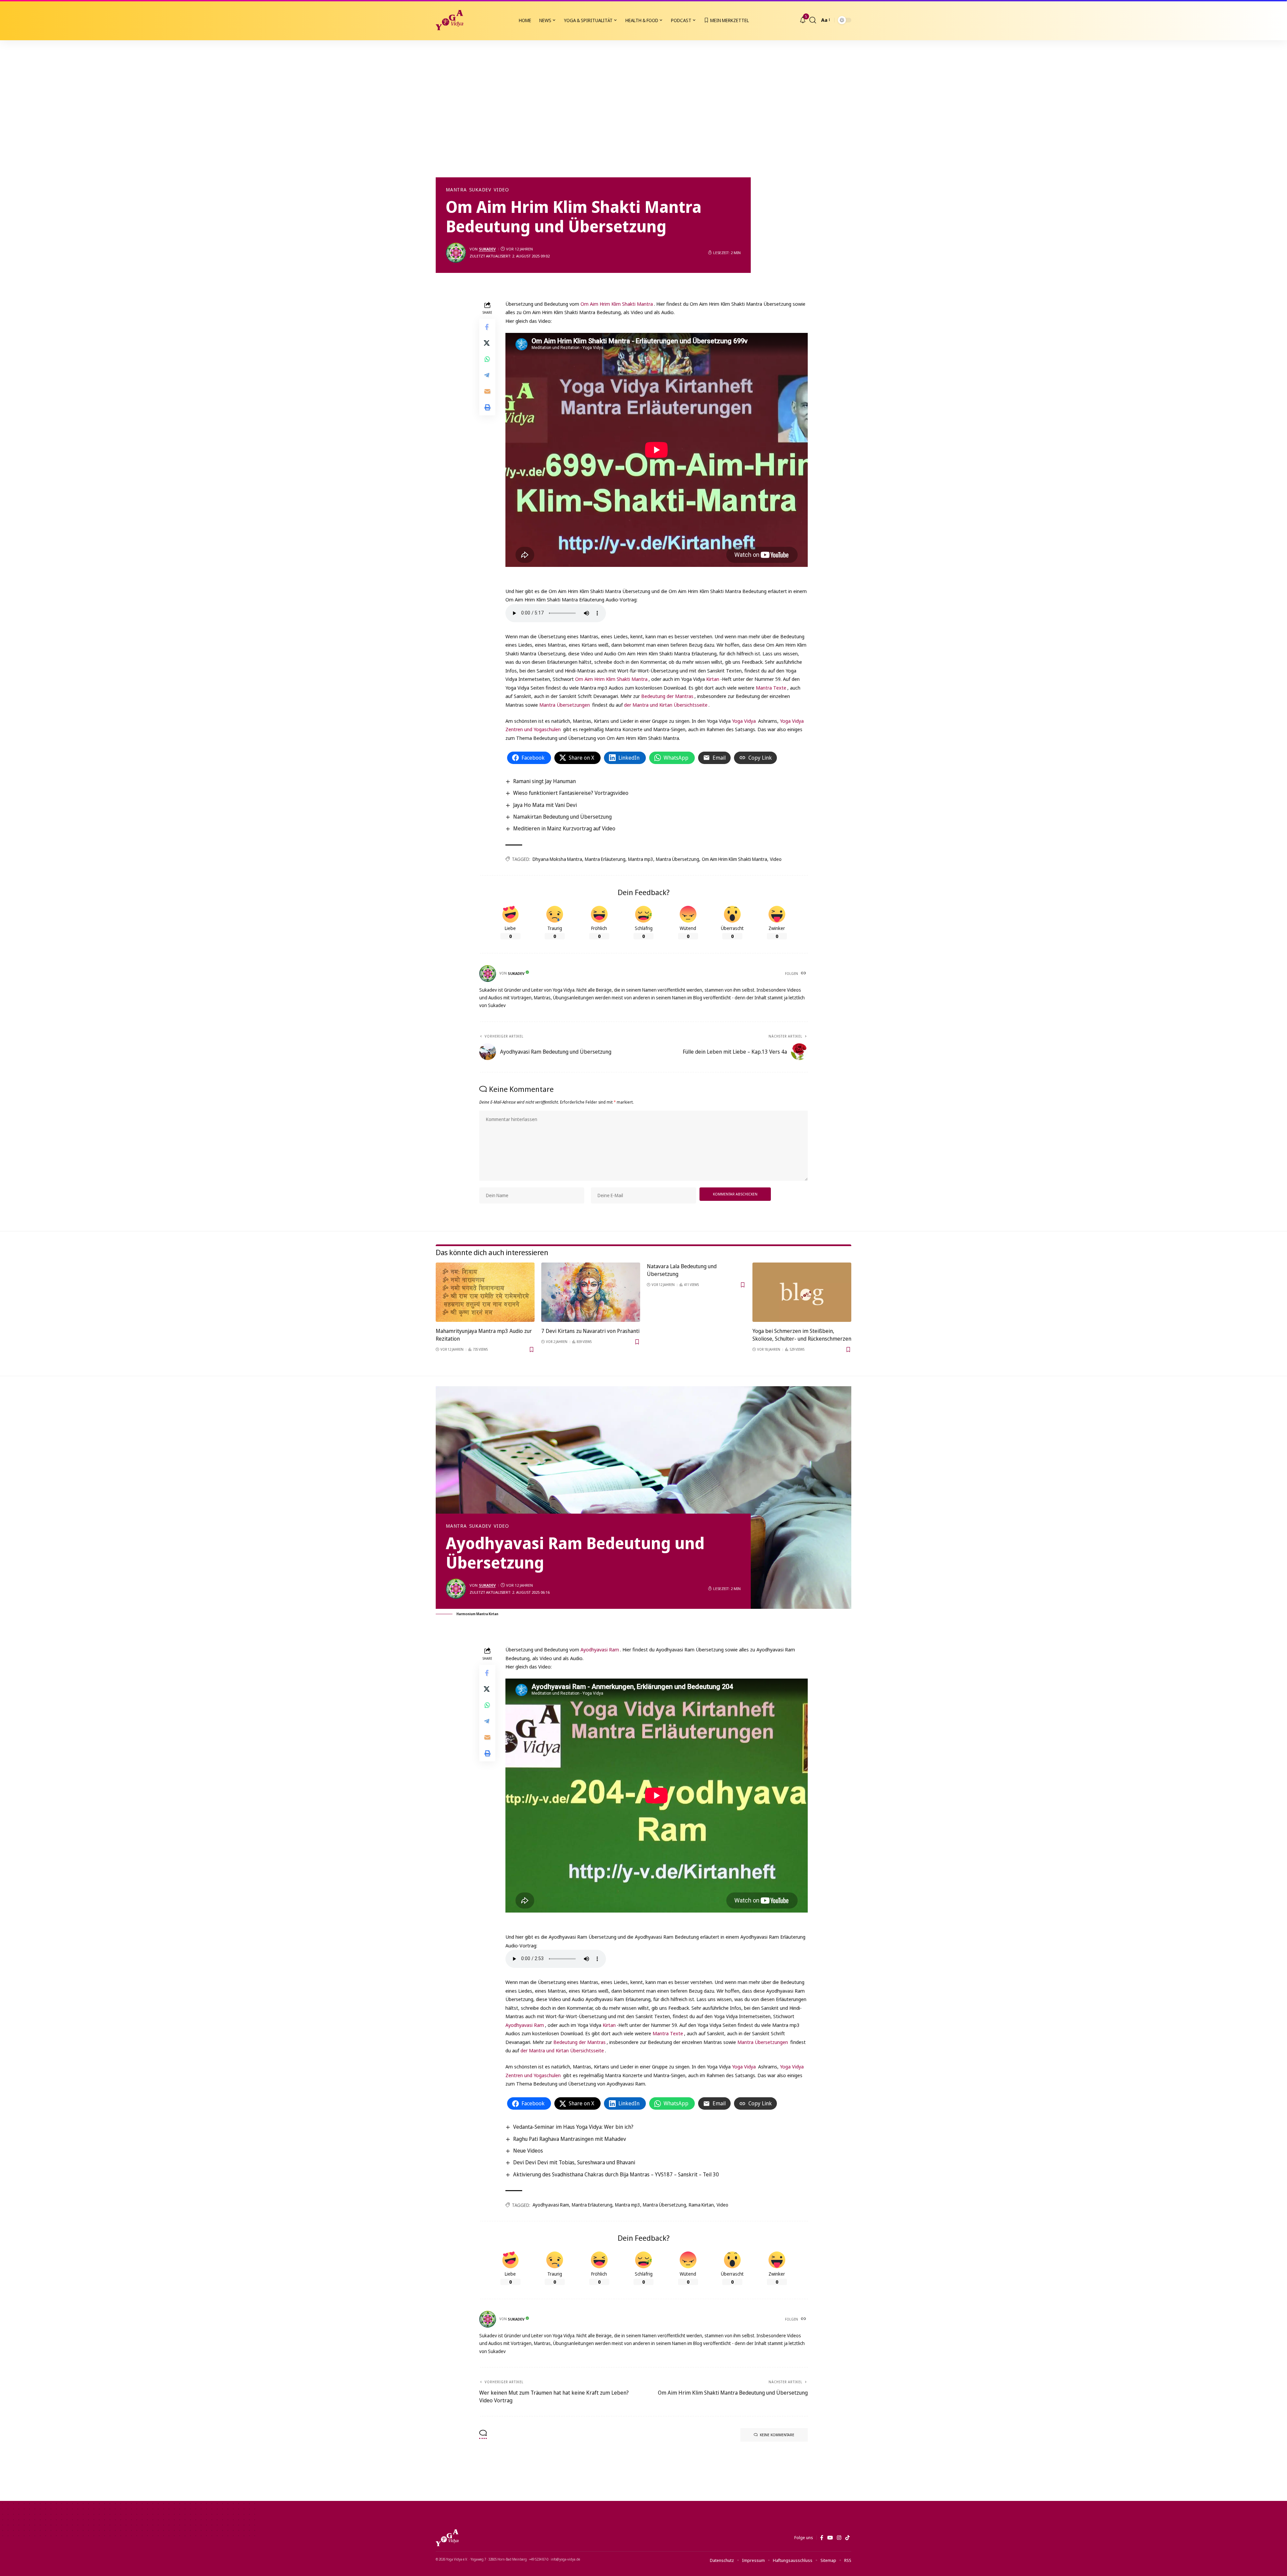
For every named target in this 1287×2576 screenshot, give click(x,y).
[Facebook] (822, 2538)
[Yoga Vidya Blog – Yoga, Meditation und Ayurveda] (447, 2538)
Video (501, 190)
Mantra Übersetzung (678, 859)
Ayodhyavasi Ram (600, 1649)
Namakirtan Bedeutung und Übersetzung (562, 817)
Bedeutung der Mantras (667, 696)
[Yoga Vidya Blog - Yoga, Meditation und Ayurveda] (449, 20)
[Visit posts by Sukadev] (456, 253)
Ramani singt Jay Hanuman (544, 781)
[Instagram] (839, 2538)
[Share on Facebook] (487, 327)
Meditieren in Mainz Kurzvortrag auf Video (564, 828)
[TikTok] (847, 2538)
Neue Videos (528, 2151)
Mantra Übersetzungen (565, 705)
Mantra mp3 (641, 859)
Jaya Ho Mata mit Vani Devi (545, 805)
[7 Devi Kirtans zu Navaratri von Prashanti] (591, 1292)
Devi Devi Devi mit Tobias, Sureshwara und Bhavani (574, 2162)
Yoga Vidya (744, 721)
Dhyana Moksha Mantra (557, 859)
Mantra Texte (771, 688)
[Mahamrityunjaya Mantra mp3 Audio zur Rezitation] (485, 1292)
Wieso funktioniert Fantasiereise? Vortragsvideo (571, 793)
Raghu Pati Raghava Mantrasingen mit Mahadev (570, 2139)
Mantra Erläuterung (605, 859)
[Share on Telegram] (487, 375)
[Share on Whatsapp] (487, 359)
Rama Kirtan (701, 2205)
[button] (813, 20)
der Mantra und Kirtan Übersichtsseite (666, 705)
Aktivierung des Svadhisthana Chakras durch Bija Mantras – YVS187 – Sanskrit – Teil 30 (616, 2174)
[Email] (487, 391)
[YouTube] (830, 2538)
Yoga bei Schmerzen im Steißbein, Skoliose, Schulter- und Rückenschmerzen (802, 1335)
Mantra (456, 190)
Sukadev (480, 190)
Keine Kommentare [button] (777, 2435)
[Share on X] (487, 343)
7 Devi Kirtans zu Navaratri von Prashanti (590, 1331)
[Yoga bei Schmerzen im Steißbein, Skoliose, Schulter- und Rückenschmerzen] (802, 1292)
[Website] (804, 974)
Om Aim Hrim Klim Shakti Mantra (617, 304)
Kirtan (713, 679)
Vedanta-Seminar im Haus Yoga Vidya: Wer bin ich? (573, 2127)
